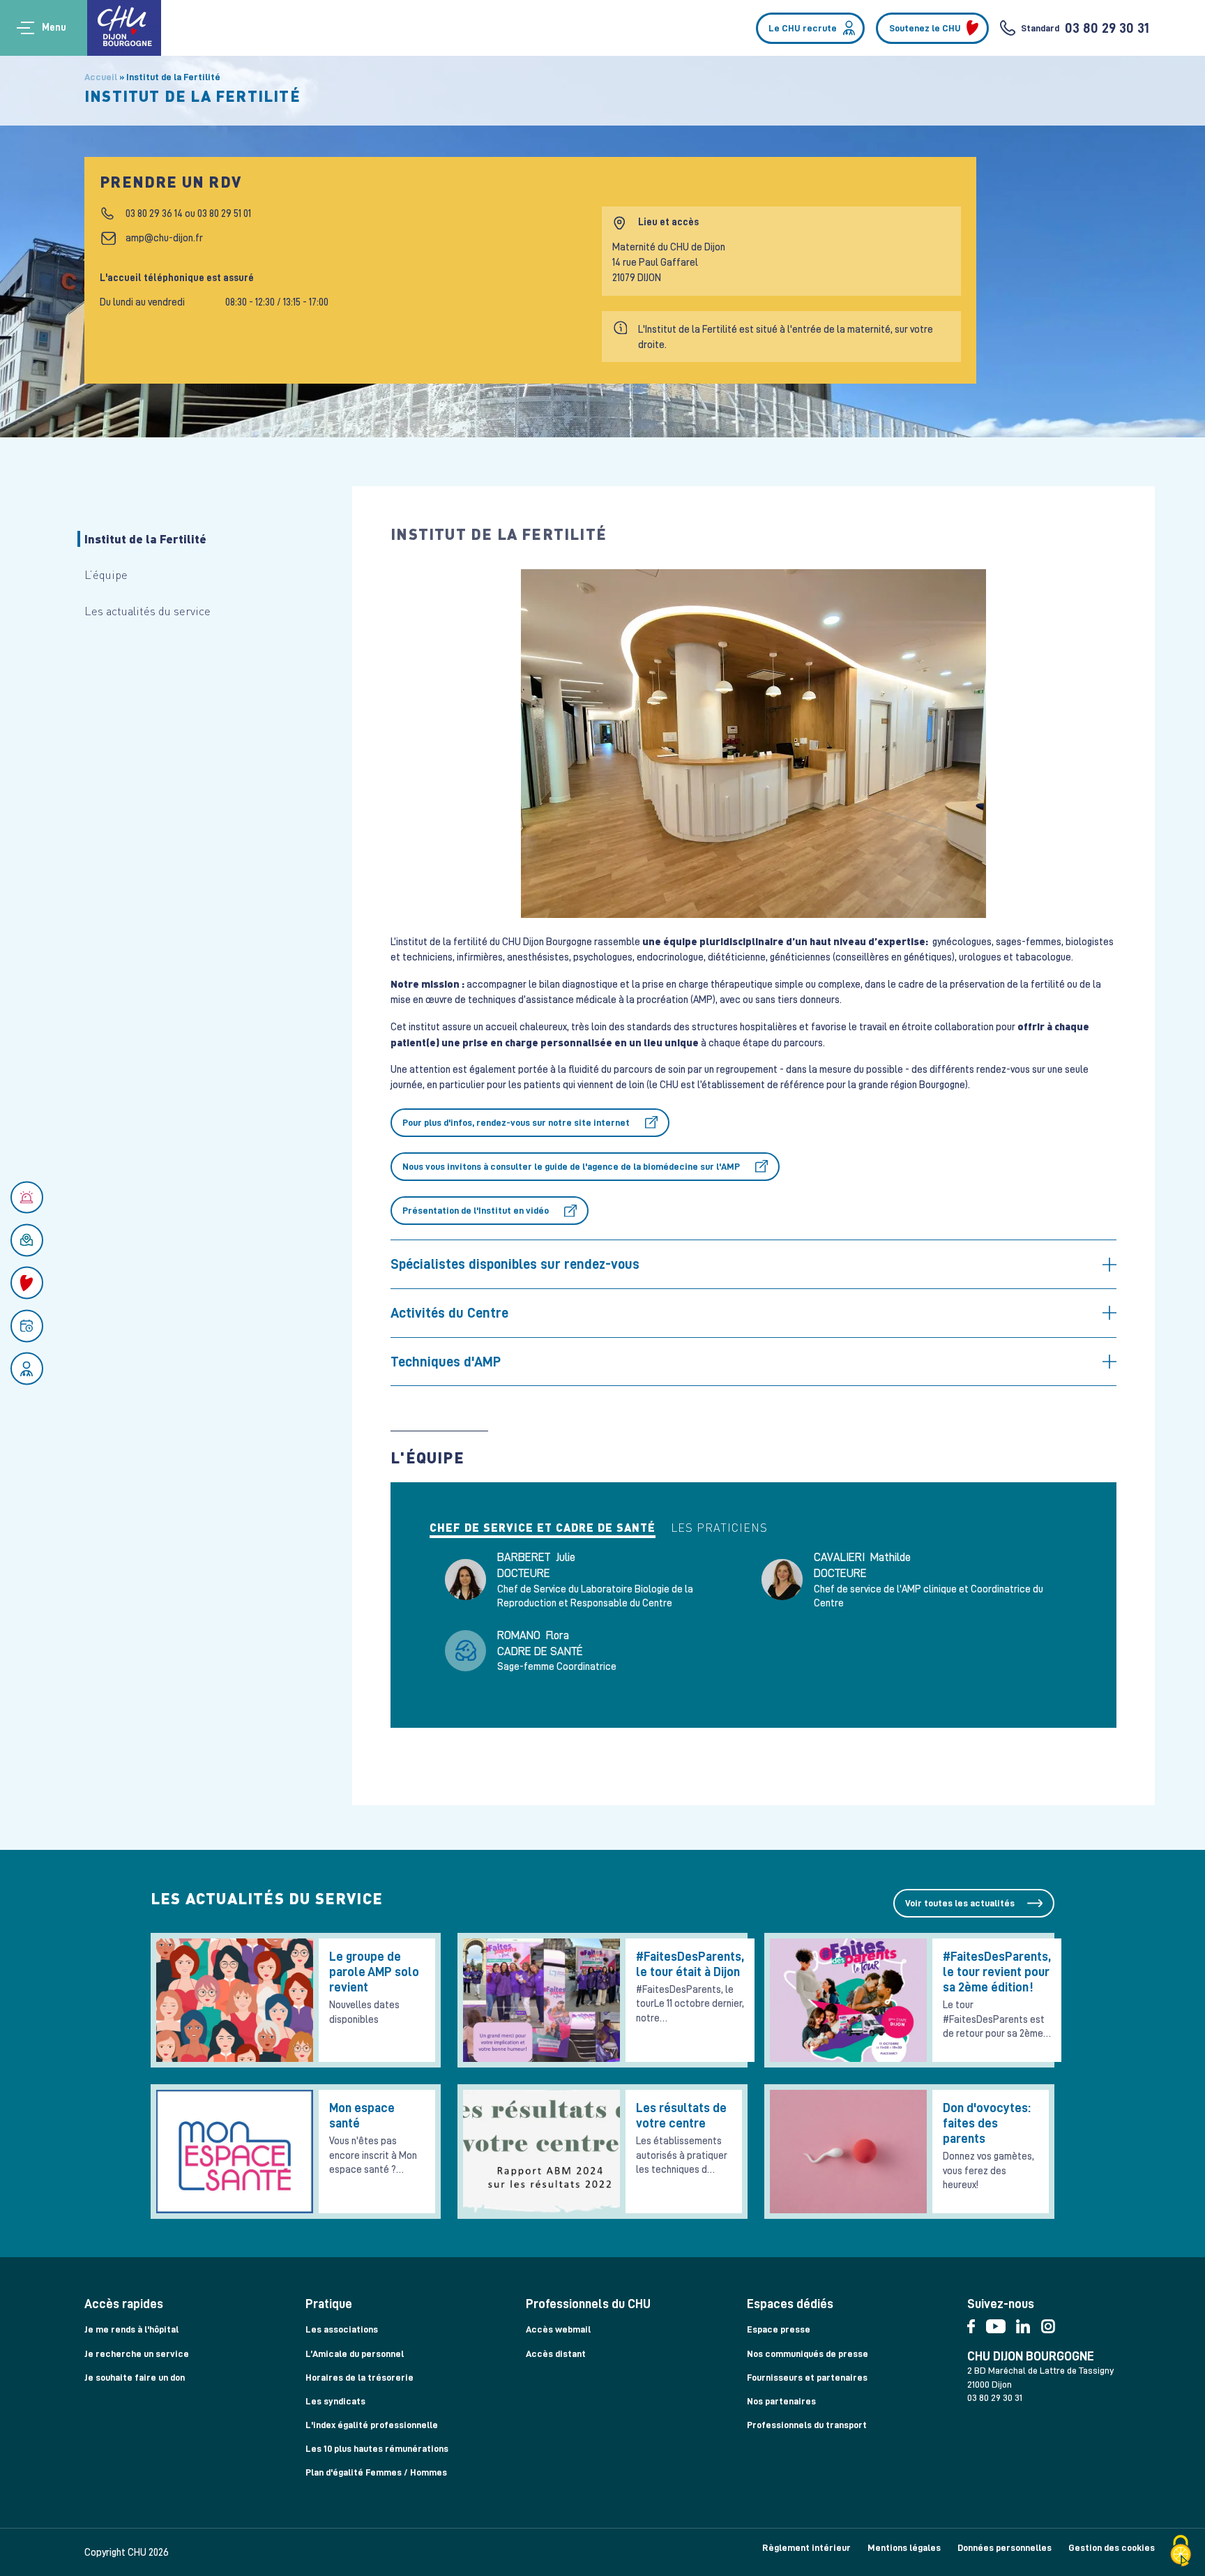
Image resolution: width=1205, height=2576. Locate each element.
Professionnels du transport (807, 2425)
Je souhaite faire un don (135, 2377)
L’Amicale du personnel (355, 2353)
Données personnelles (1005, 2547)
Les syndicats (335, 2401)
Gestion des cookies (1112, 2547)
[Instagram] (1052, 2323)
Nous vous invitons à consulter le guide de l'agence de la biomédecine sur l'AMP (571, 1166)
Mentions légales (904, 2547)
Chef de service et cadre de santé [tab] (543, 1528)
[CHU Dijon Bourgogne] (124, 28)
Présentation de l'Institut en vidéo (476, 1210)
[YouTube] (1001, 2323)
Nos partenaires (781, 2401)
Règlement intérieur (806, 2547)
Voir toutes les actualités (960, 1903)
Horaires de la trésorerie (359, 2377)
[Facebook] (976, 2323)
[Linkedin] (1028, 2323)
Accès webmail (558, 2329)
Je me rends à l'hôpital (131, 2329)
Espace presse (779, 2329)
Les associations (342, 2329)
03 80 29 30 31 (1107, 28)
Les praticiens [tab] (719, 1528)
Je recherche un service (137, 2353)
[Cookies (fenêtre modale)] (1181, 2552)
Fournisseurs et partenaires (807, 2377)
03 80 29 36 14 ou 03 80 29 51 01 (188, 213)
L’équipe (106, 574)
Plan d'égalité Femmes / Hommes (376, 2472)
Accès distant (556, 2353)
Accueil (101, 77)
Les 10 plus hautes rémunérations (377, 2448)
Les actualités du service (147, 611)
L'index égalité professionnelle (372, 2425)
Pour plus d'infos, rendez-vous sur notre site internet (516, 1122)
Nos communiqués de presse (808, 2353)
